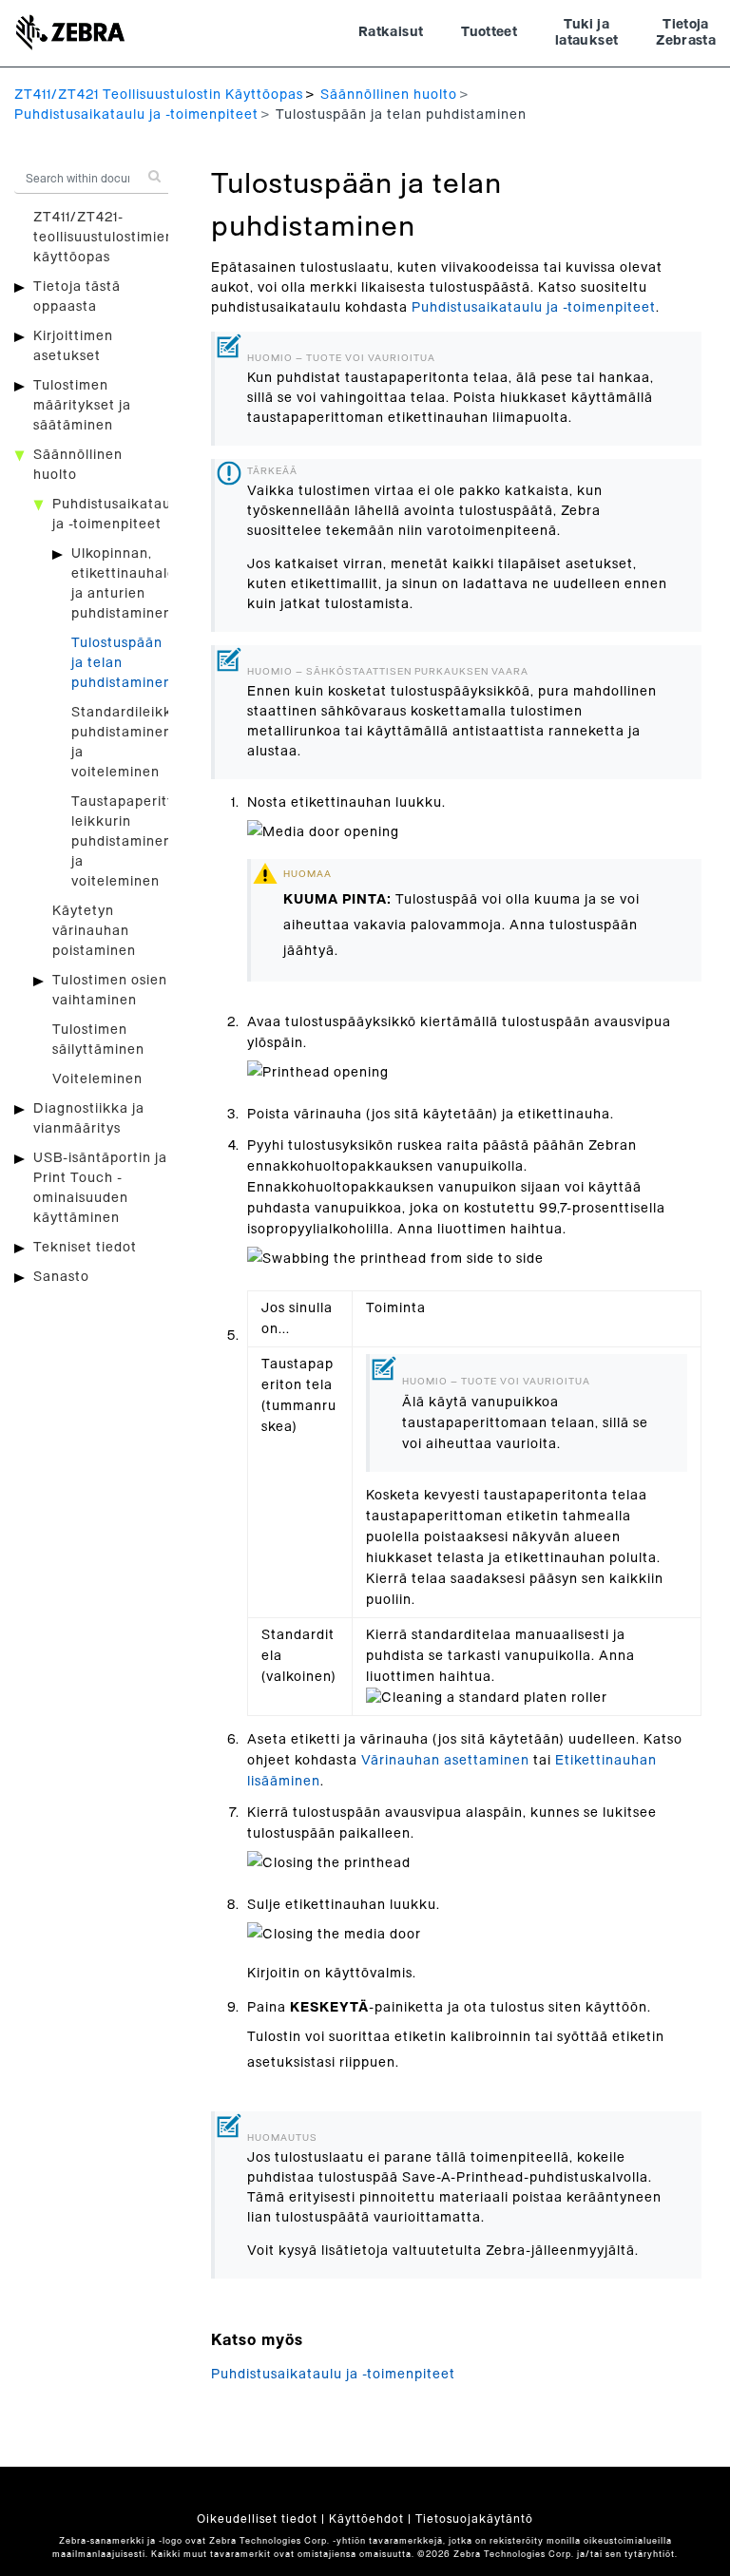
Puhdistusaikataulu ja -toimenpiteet (136, 115)
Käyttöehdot (366, 2519)
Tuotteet (489, 32)
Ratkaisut (391, 32)
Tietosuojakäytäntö (474, 2519)
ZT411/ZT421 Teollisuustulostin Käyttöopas (159, 95)
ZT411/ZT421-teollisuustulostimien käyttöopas (104, 238)
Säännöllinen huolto (389, 95)
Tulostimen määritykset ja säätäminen (82, 406)
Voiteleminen (97, 1079)
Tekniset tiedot (85, 1248)
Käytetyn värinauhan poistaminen (94, 931)
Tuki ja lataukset (586, 33)
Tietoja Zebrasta (686, 33)
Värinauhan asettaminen (445, 1761)
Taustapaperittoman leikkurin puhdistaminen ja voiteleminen (141, 842)
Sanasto (61, 1277)
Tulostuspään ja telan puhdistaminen (122, 663)
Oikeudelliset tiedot (257, 2519)
